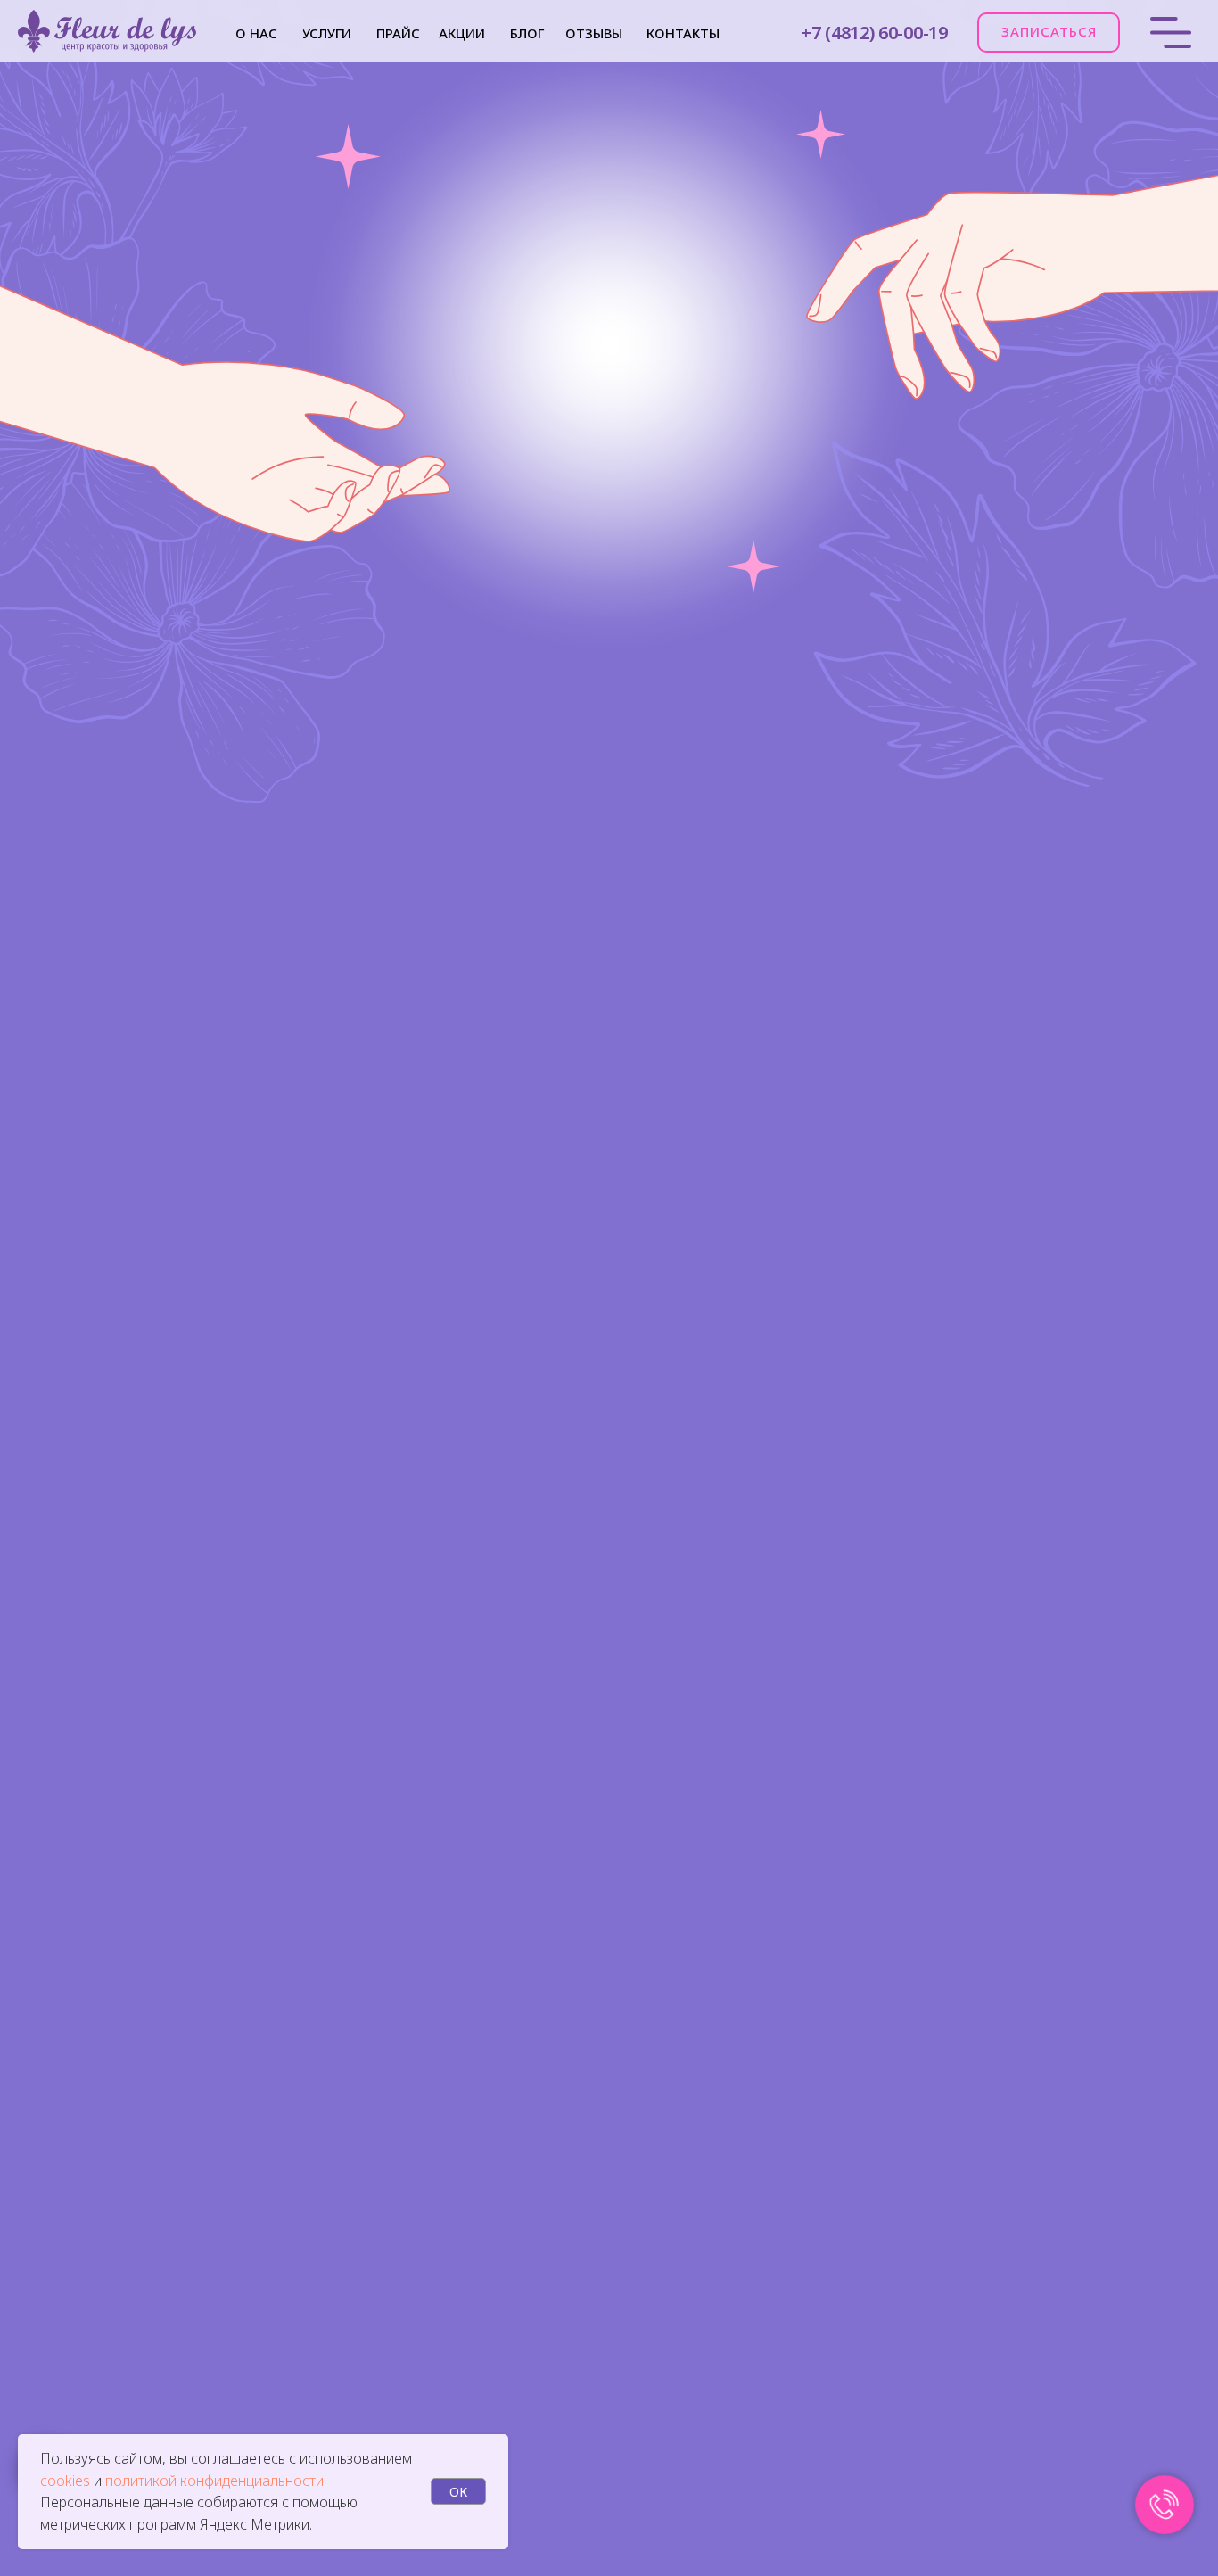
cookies (67, 2481)
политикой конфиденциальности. (216, 2481)
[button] (1049, 33)
